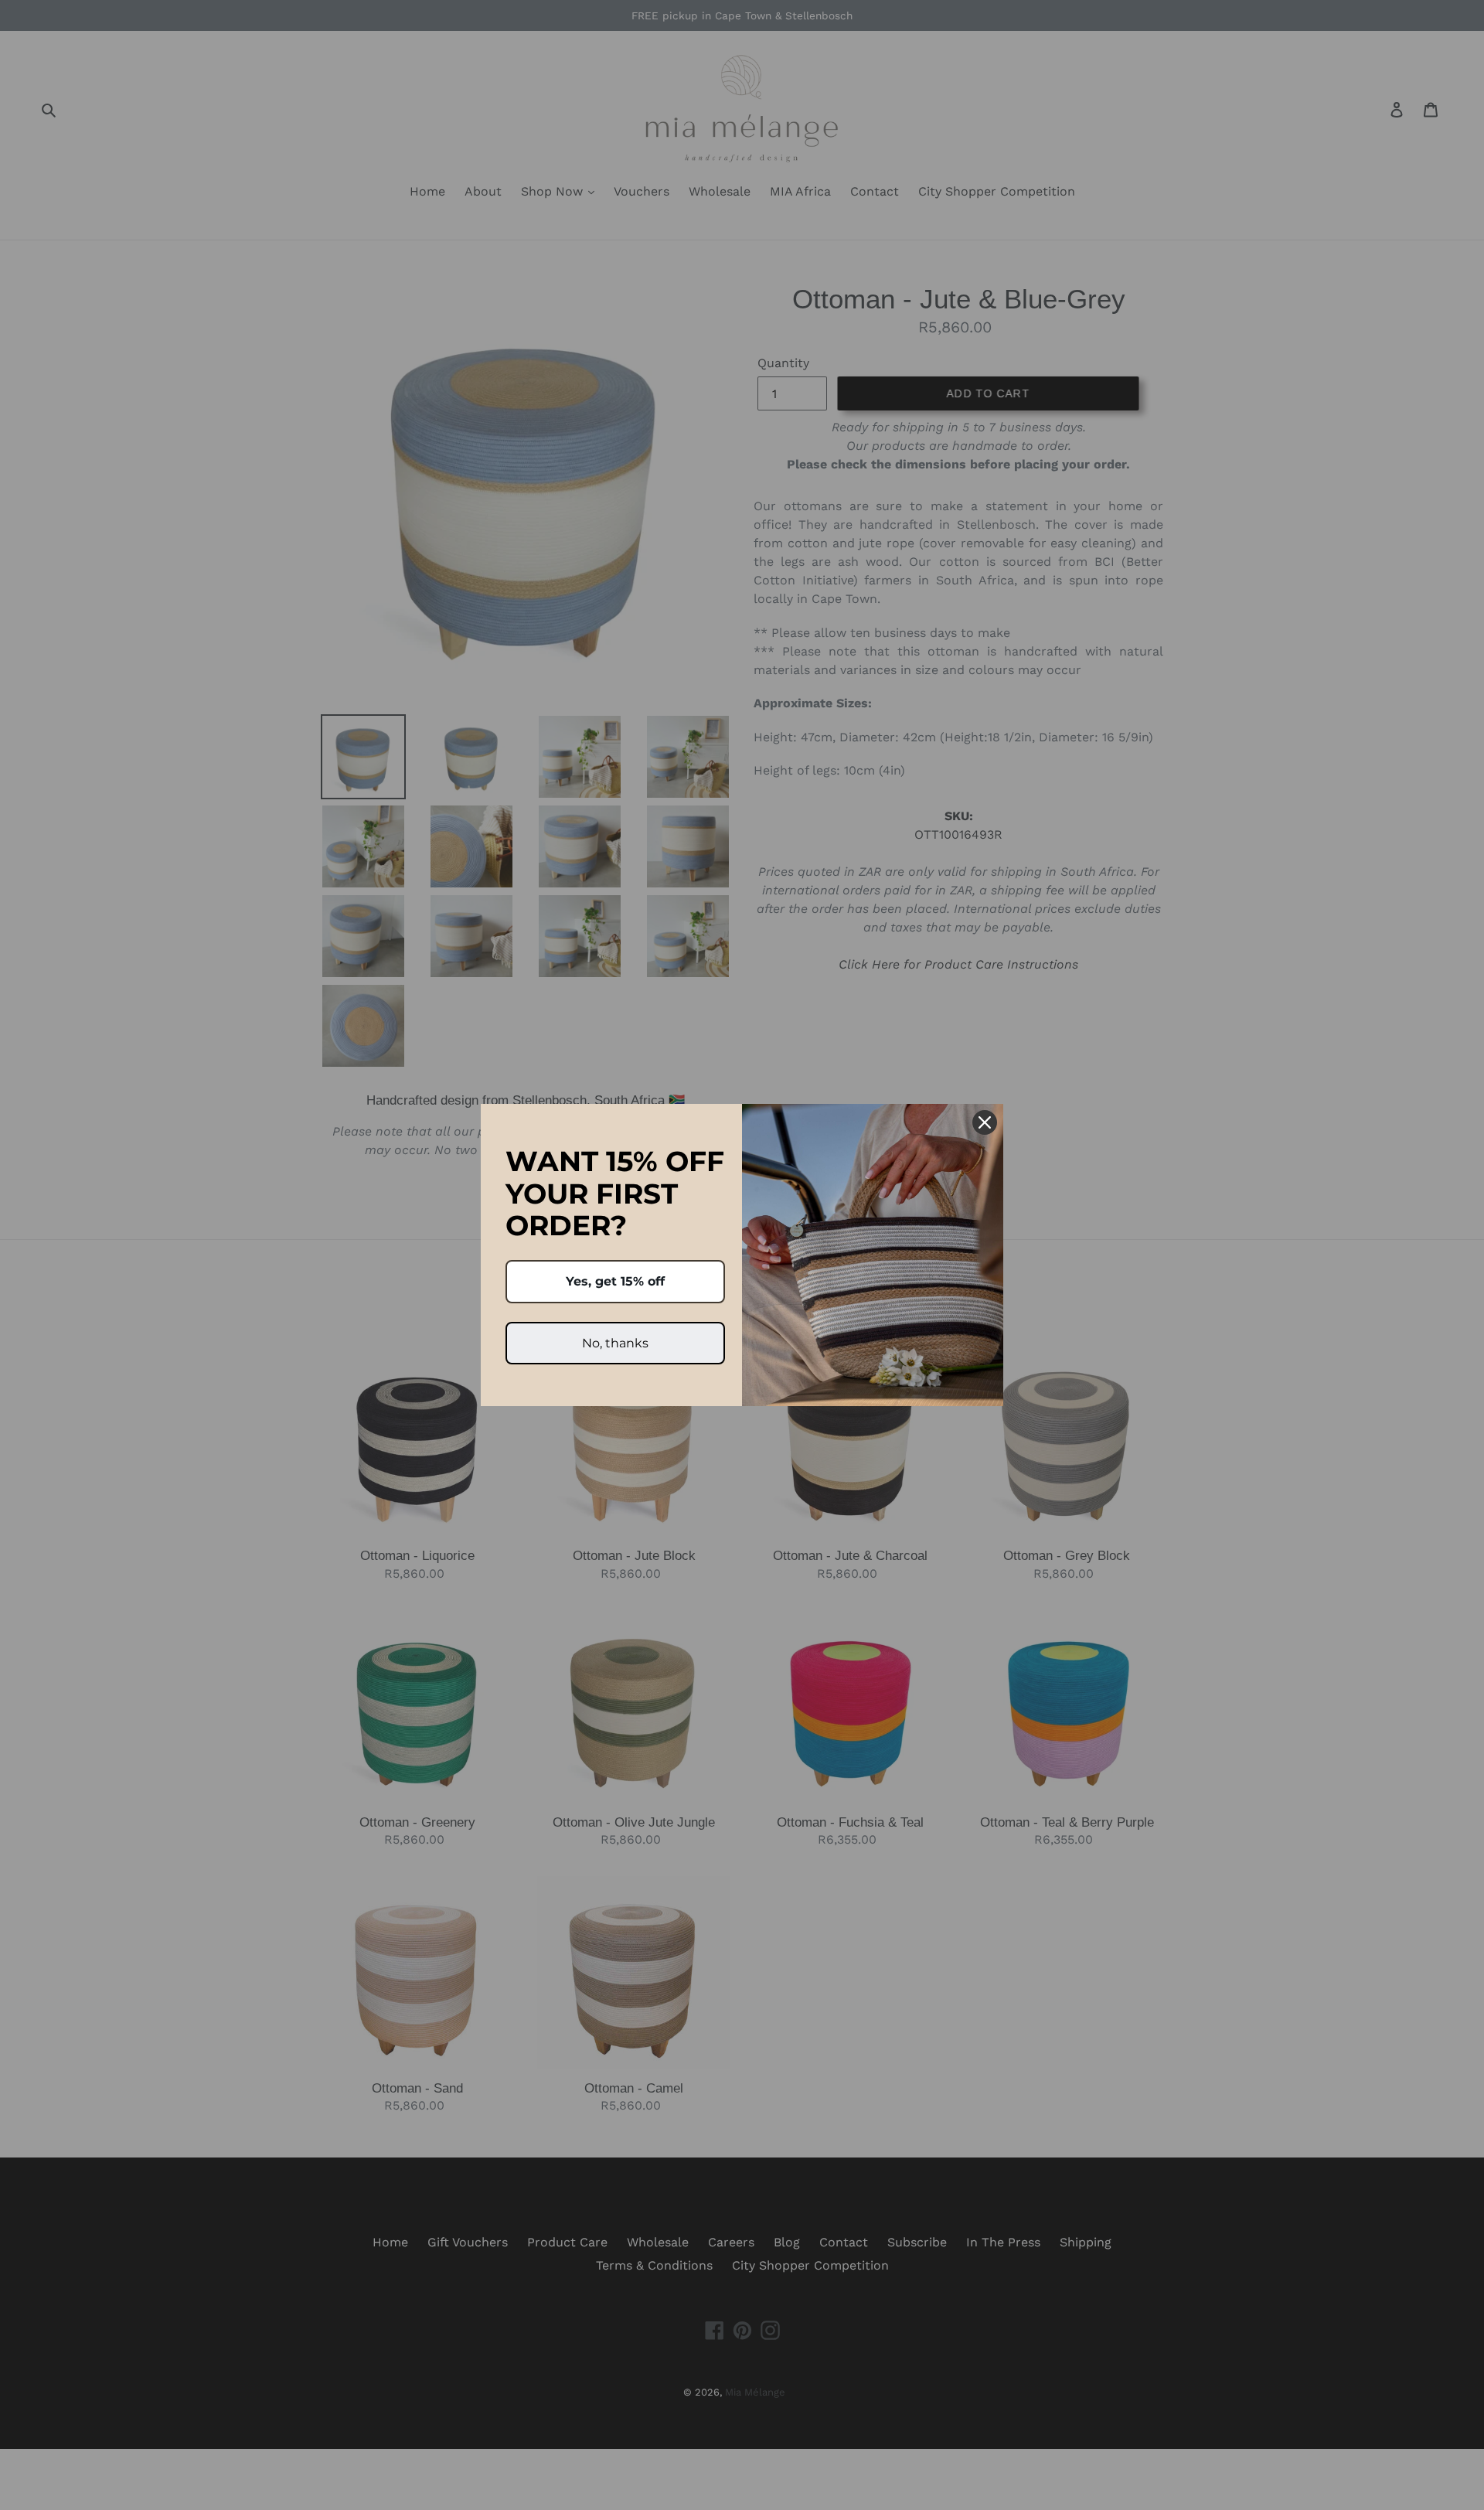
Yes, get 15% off (615, 1281)
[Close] (985, 1122)
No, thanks (615, 1343)
